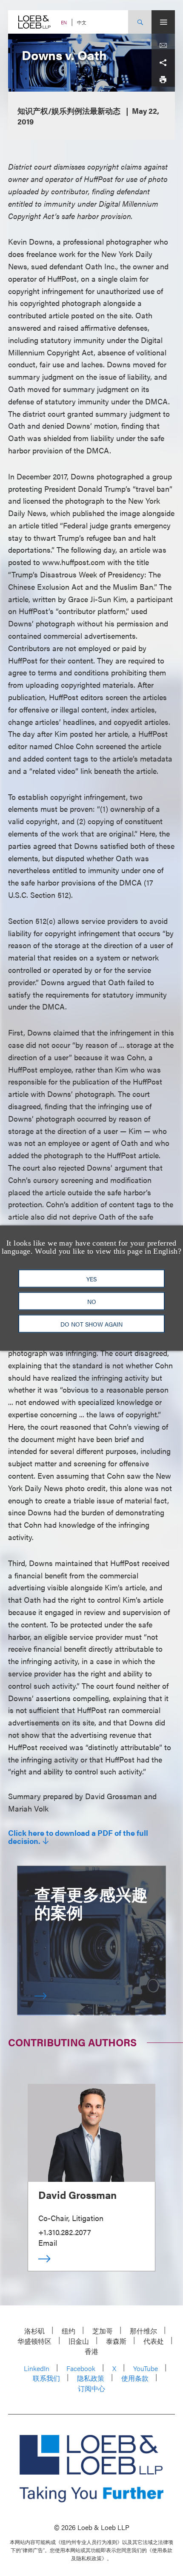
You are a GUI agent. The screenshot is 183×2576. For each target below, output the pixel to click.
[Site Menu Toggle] (163, 22)
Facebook (81, 2368)
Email (48, 2243)
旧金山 (79, 2341)
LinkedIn (37, 2368)
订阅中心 (91, 2388)
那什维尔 (143, 2331)
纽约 (69, 2331)
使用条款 (135, 2378)
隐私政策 (91, 2378)
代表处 (154, 2341)
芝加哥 (103, 2331)
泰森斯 (116, 2341)
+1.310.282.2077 (65, 2232)
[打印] (163, 80)
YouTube (146, 2368)
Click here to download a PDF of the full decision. (78, 1837)
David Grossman (77, 2195)
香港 (91, 2351)
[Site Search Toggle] (140, 22)
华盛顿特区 (34, 2341)
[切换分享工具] (163, 63)
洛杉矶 (34, 2331)
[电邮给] (163, 46)
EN (64, 22)
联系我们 (46, 2378)
